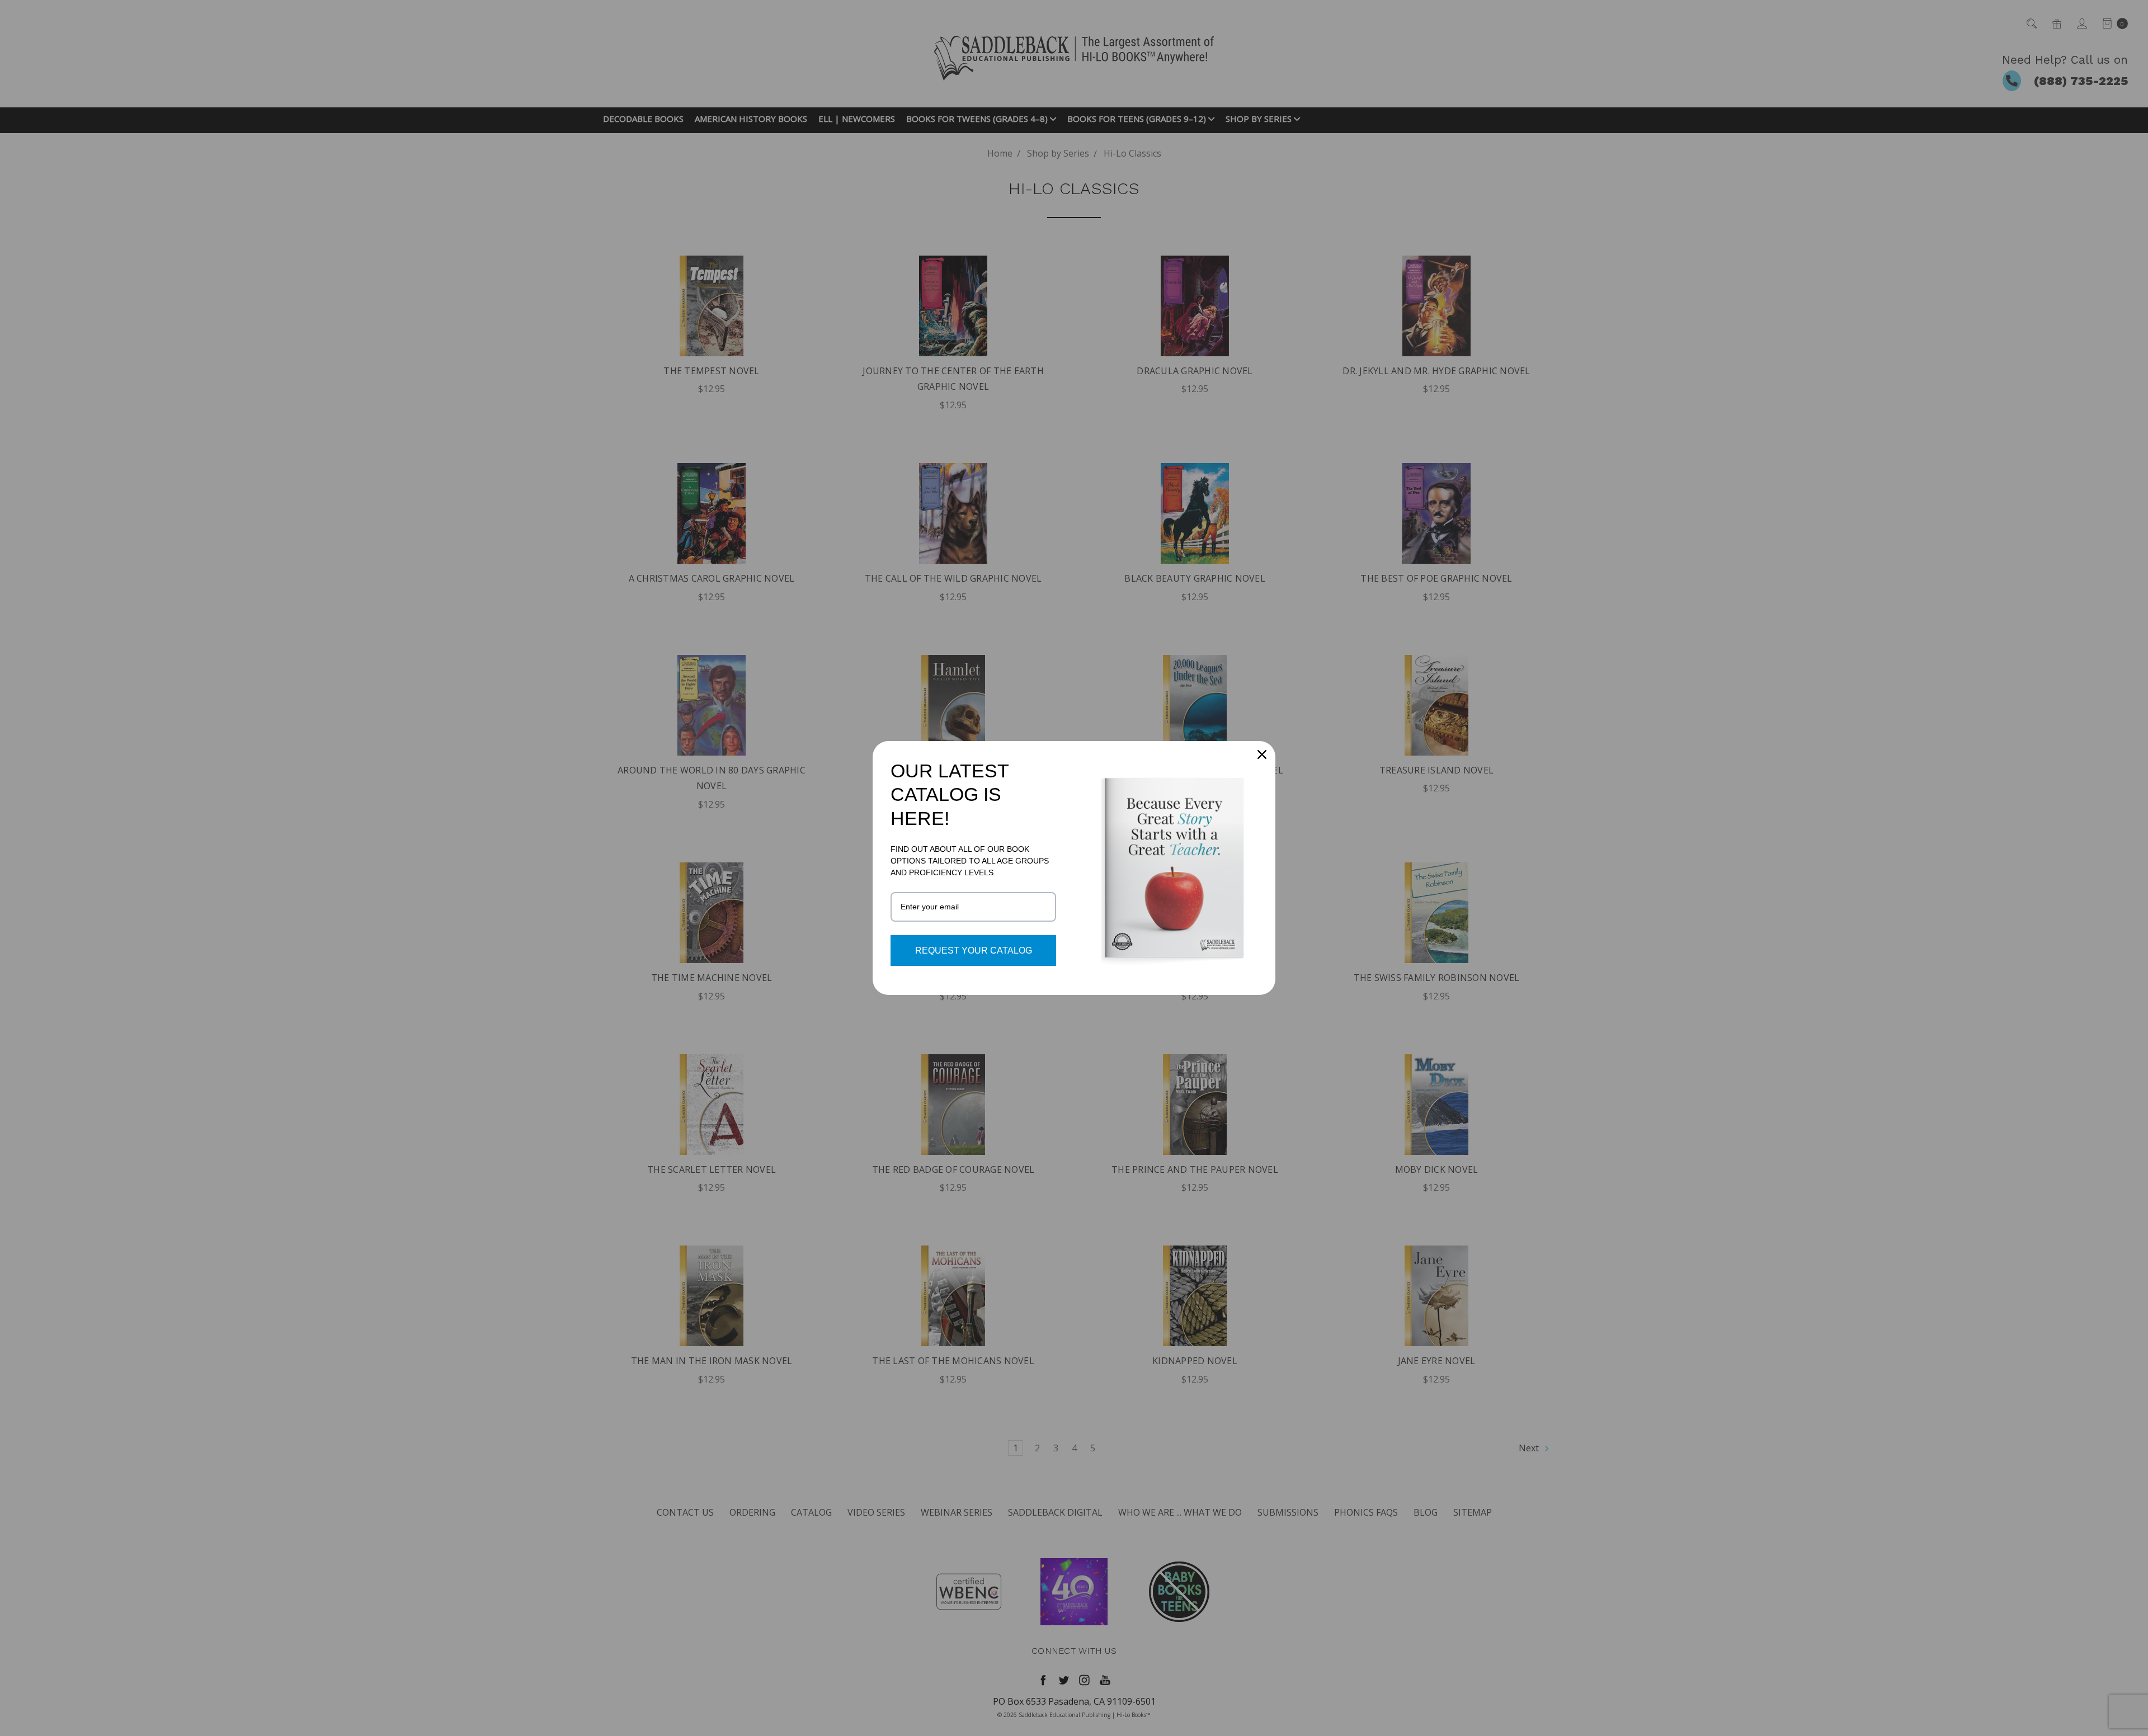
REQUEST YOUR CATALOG (974, 950)
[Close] (1262, 754)
